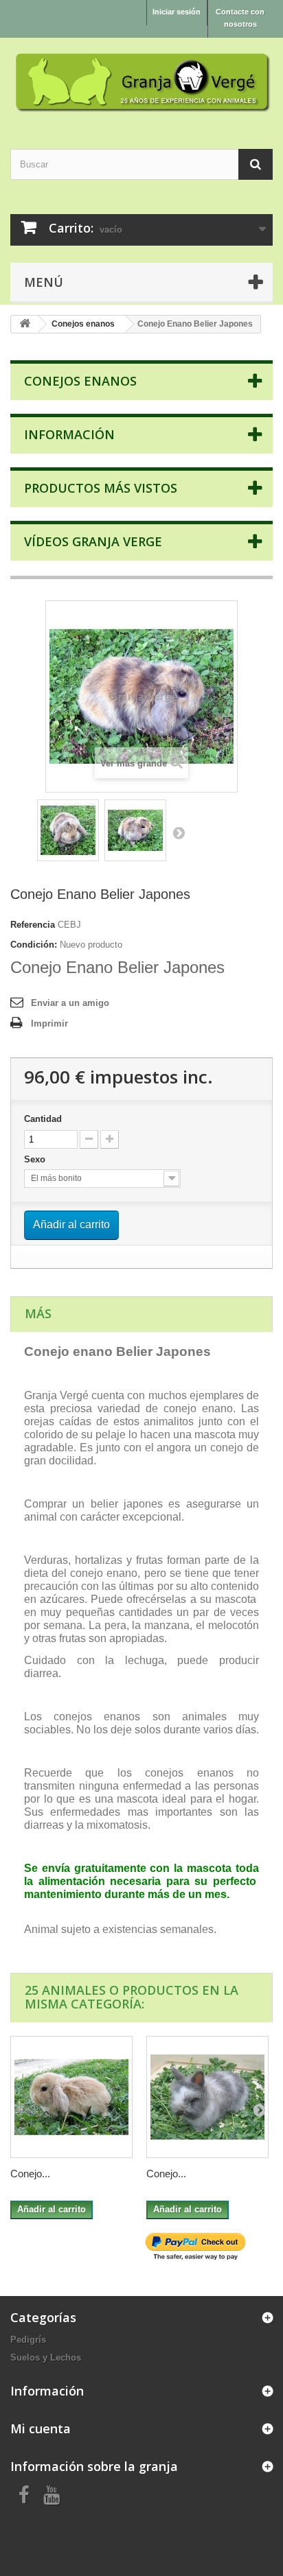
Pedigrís (28, 2340)
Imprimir (49, 1023)
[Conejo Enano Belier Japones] (68, 830)
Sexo (36, 1159)
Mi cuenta (41, 2428)
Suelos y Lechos (46, 2357)
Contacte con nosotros (240, 18)
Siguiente (179, 832)
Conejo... (30, 2174)
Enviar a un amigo (70, 1003)
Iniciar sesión (177, 12)
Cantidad (43, 1119)
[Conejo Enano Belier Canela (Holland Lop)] (71, 2097)
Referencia (33, 925)
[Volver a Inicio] (25, 324)
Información (69, 434)
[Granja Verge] (141, 81)
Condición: (34, 945)
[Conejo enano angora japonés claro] (207, 2097)
